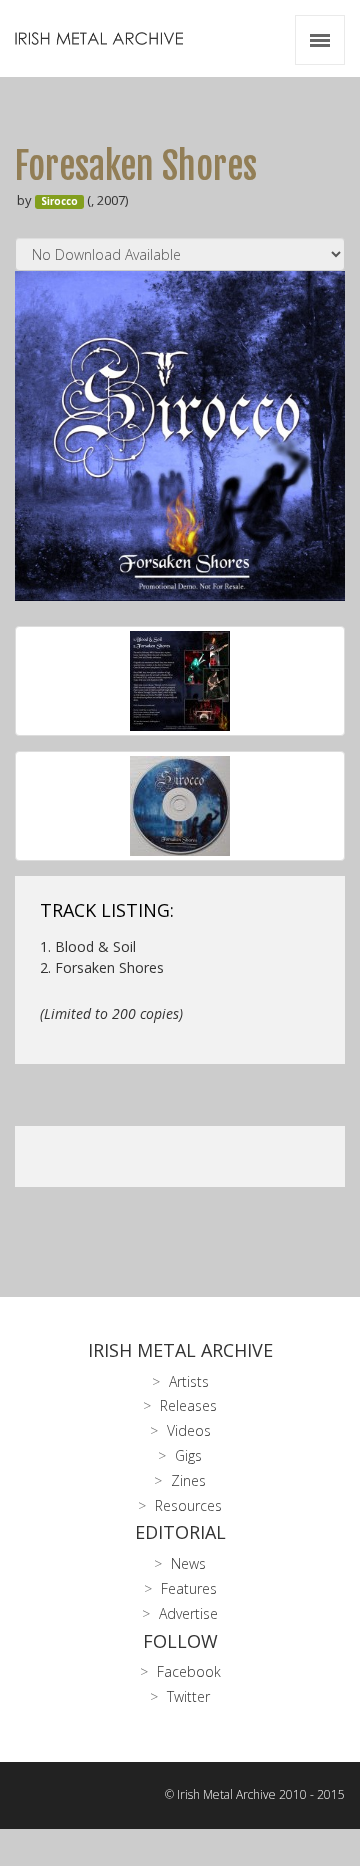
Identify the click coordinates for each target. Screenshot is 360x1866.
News (188, 1563)
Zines (188, 1480)
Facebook (189, 1671)
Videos (189, 1430)
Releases (188, 1405)
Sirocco (59, 201)
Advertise (188, 1613)
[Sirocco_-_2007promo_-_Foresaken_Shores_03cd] (180, 806)
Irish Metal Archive (180, 1350)
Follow (180, 1641)
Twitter (188, 1696)
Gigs (188, 1455)
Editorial (180, 1532)
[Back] (180, 681)
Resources (188, 1505)
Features (189, 1588)
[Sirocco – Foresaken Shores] (180, 436)
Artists (189, 1381)
